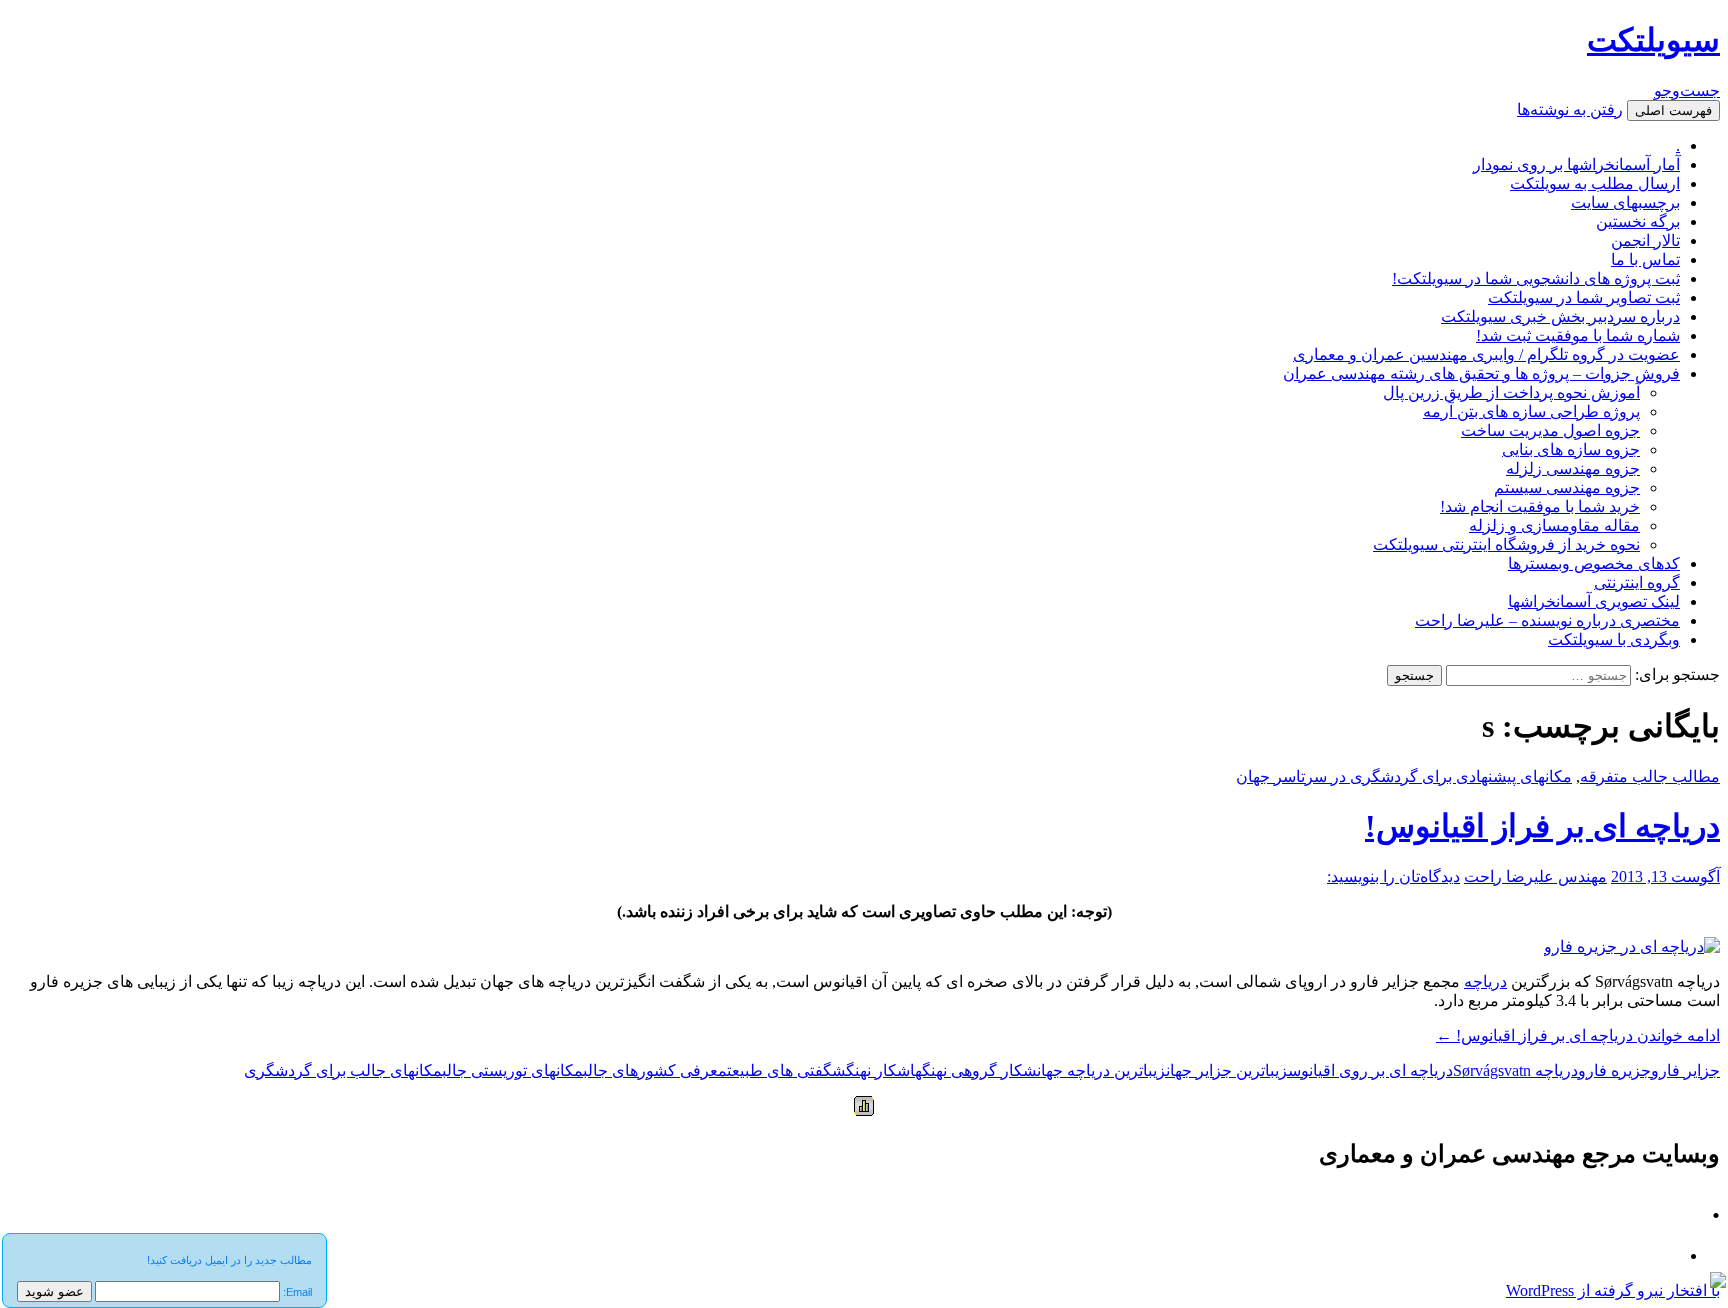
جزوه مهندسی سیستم (1567, 487)
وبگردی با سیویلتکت (1614, 639)
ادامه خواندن (1578, 1035)
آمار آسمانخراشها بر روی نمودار (1576, 164)
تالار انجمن (1645, 240)
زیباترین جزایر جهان (1227, 1070)
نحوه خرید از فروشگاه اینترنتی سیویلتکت (1506, 544)
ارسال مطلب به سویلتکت (1595, 183)
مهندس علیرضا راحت (1535, 876)
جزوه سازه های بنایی (1571, 449)
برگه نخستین (1638, 221)
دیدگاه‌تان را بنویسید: (1393, 876)
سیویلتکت (1653, 40)
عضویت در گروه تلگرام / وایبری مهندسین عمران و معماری (1486, 354)
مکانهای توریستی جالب (512, 1070)
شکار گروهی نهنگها (973, 1070)
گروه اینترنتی (1637, 582)
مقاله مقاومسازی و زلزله (1554, 525)
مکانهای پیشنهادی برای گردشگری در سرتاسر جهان (1404, 776)
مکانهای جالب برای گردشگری (343, 1070)
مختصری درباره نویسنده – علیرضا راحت (1547, 620)
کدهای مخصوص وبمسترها (1594, 563)
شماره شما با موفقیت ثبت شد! (1578, 335)
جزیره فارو (1614, 1070)
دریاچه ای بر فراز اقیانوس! (1542, 826)
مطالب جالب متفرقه (1650, 776)
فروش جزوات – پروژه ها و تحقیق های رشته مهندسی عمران (1481, 373)
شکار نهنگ (878, 1070)
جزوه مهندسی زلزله (1573, 468)
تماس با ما (1645, 259)
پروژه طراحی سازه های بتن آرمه (1531, 411)
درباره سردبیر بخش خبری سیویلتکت (1560, 316)
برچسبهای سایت (1625, 202)
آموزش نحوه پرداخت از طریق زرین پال (1511, 392)
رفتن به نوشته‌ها (1570, 109)
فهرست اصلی (1673, 110)
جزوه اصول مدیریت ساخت (1550, 430)
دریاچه (1485, 981)
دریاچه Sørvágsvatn (1515, 1070)
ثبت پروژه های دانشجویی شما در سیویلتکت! (1536, 278)
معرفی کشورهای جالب (655, 1070)
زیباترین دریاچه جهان (1101, 1070)
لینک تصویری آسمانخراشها (1594, 601)
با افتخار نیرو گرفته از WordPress (1613, 1290)
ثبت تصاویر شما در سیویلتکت (1584, 297)
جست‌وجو (1687, 90)
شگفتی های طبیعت (786, 1070)
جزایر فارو (1685, 1070)
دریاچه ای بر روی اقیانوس (1370, 1070)
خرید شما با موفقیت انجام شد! (1540, 506)
